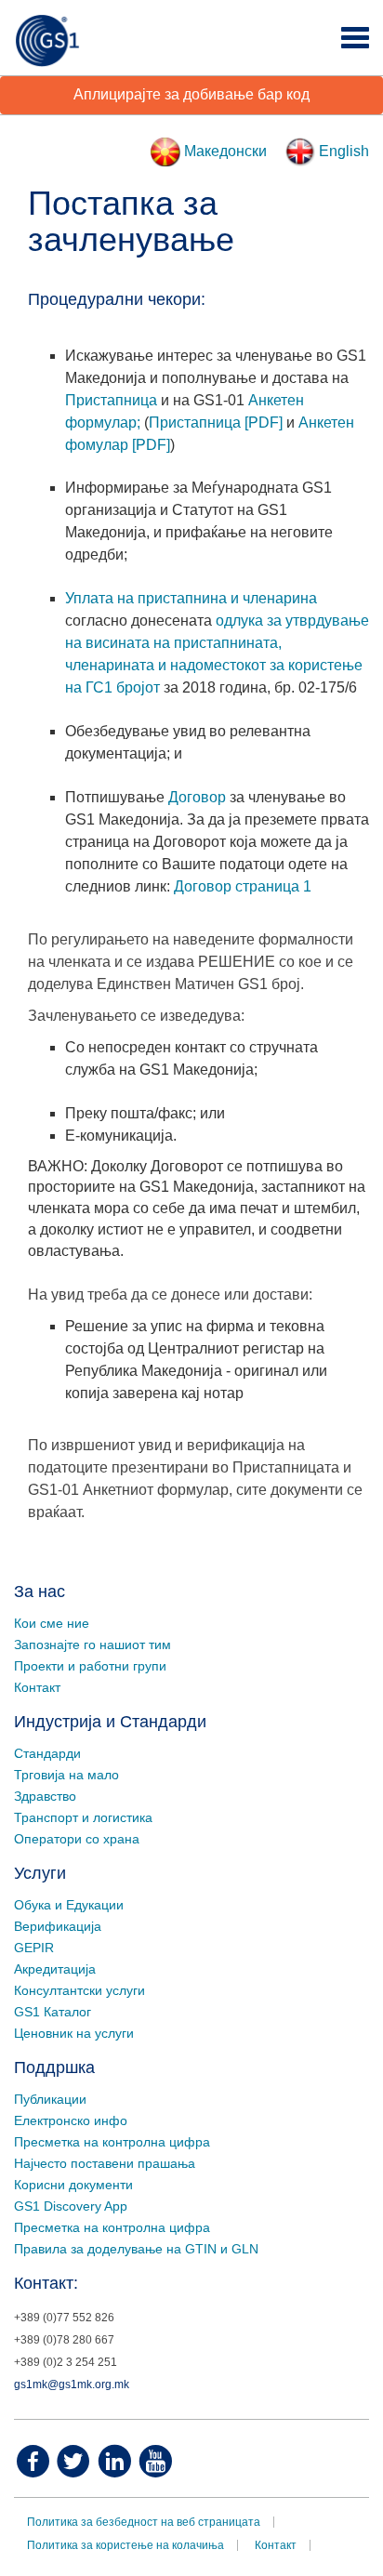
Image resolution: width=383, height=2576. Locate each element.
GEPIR (34, 1948)
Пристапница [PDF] (216, 423)
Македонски (224, 151)
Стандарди (47, 1753)
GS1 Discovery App (71, 2206)
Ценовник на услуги (74, 2033)
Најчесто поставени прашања (105, 2163)
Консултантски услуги (79, 1990)
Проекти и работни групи (90, 1666)
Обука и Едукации (69, 1905)
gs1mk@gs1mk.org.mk (72, 2384)
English (342, 151)
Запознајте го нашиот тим (92, 1645)
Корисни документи (73, 2185)
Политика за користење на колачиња (125, 2545)
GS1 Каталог (53, 2012)
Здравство (45, 1796)
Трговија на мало (66, 1775)
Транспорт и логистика (83, 1817)
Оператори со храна (77, 1839)
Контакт (37, 1687)
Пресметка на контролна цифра (112, 2142)
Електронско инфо (71, 2120)
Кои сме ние (52, 1623)
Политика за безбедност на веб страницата (144, 2522)
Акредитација (55, 1969)
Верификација (58, 1926)
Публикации (50, 2099)
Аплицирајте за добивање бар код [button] (191, 94)
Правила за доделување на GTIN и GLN (136, 2249)
